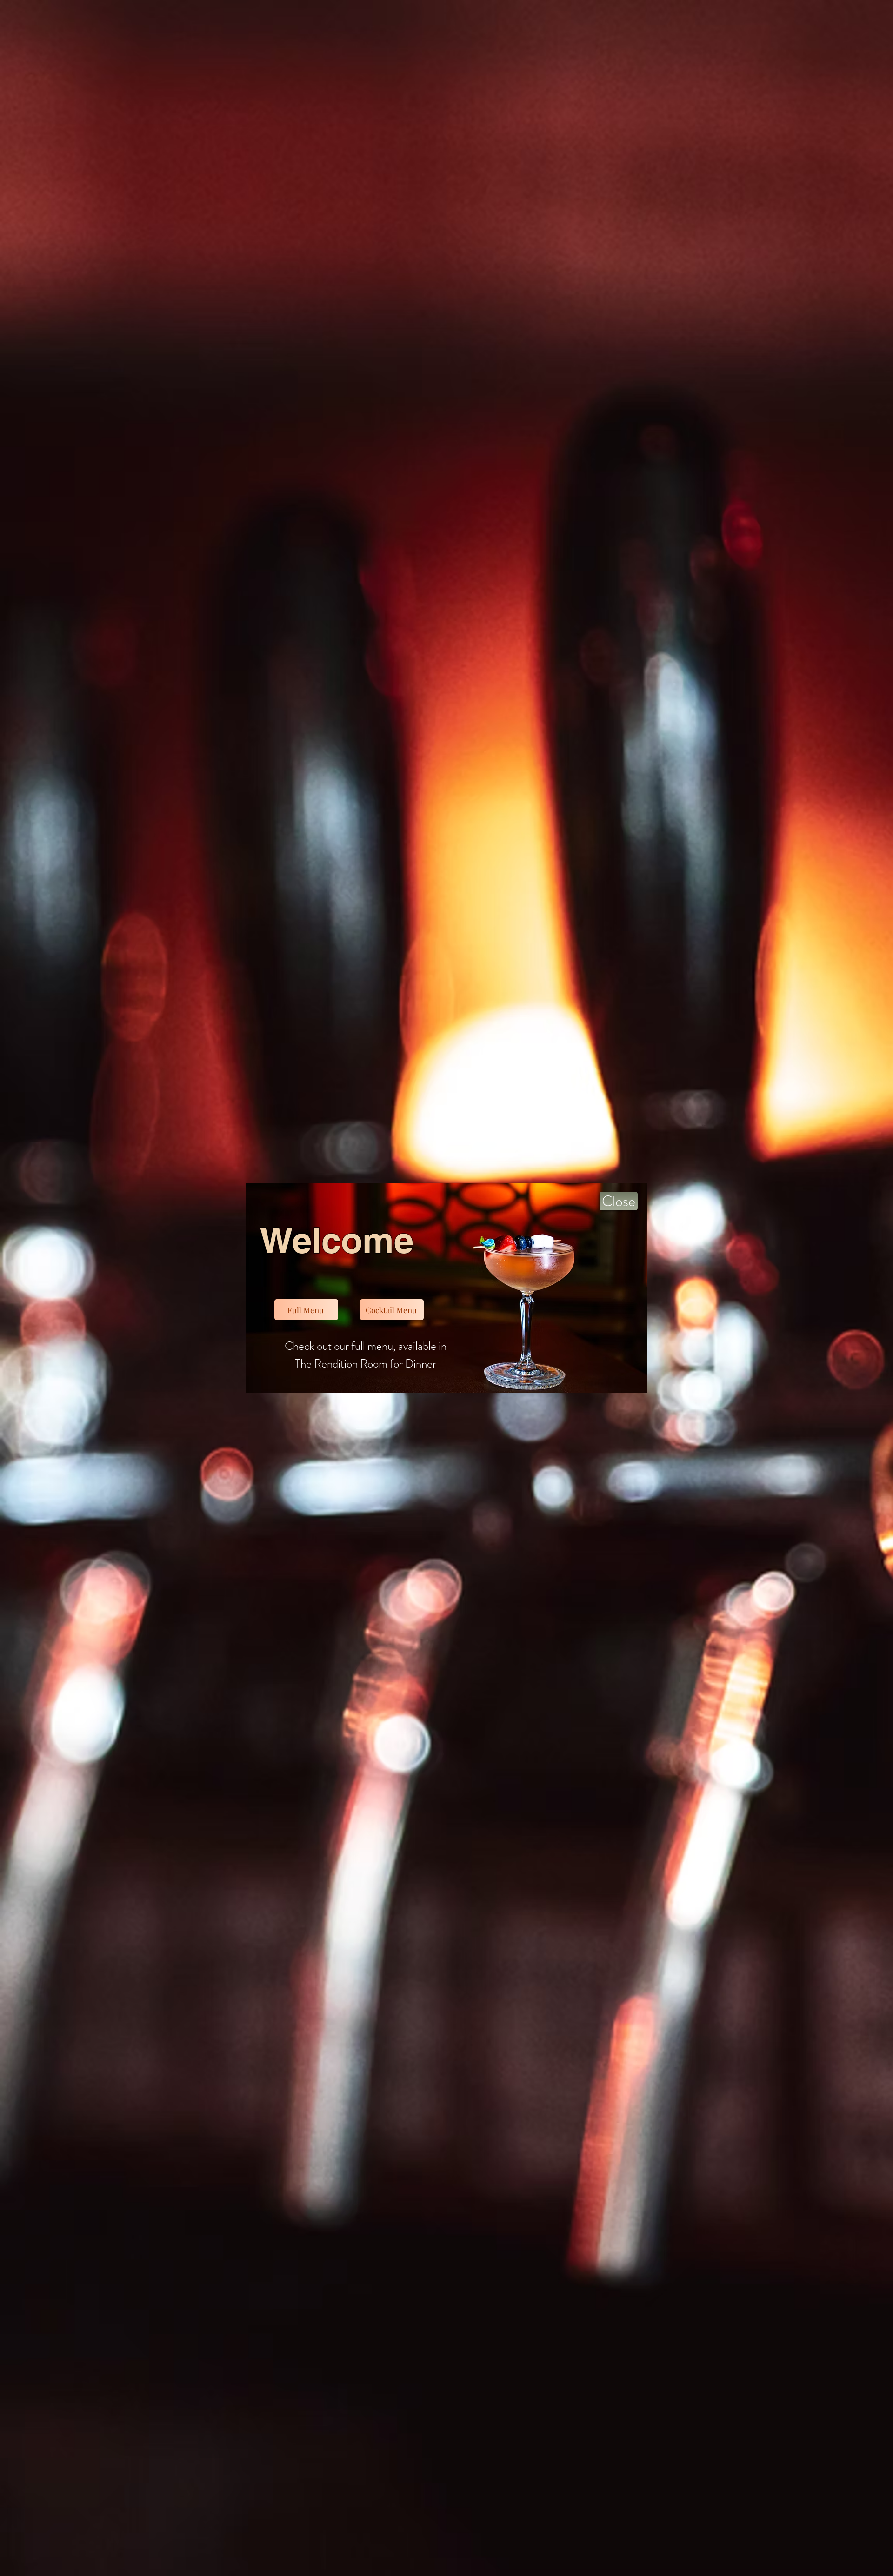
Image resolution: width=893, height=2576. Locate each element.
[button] (619, 1201)
